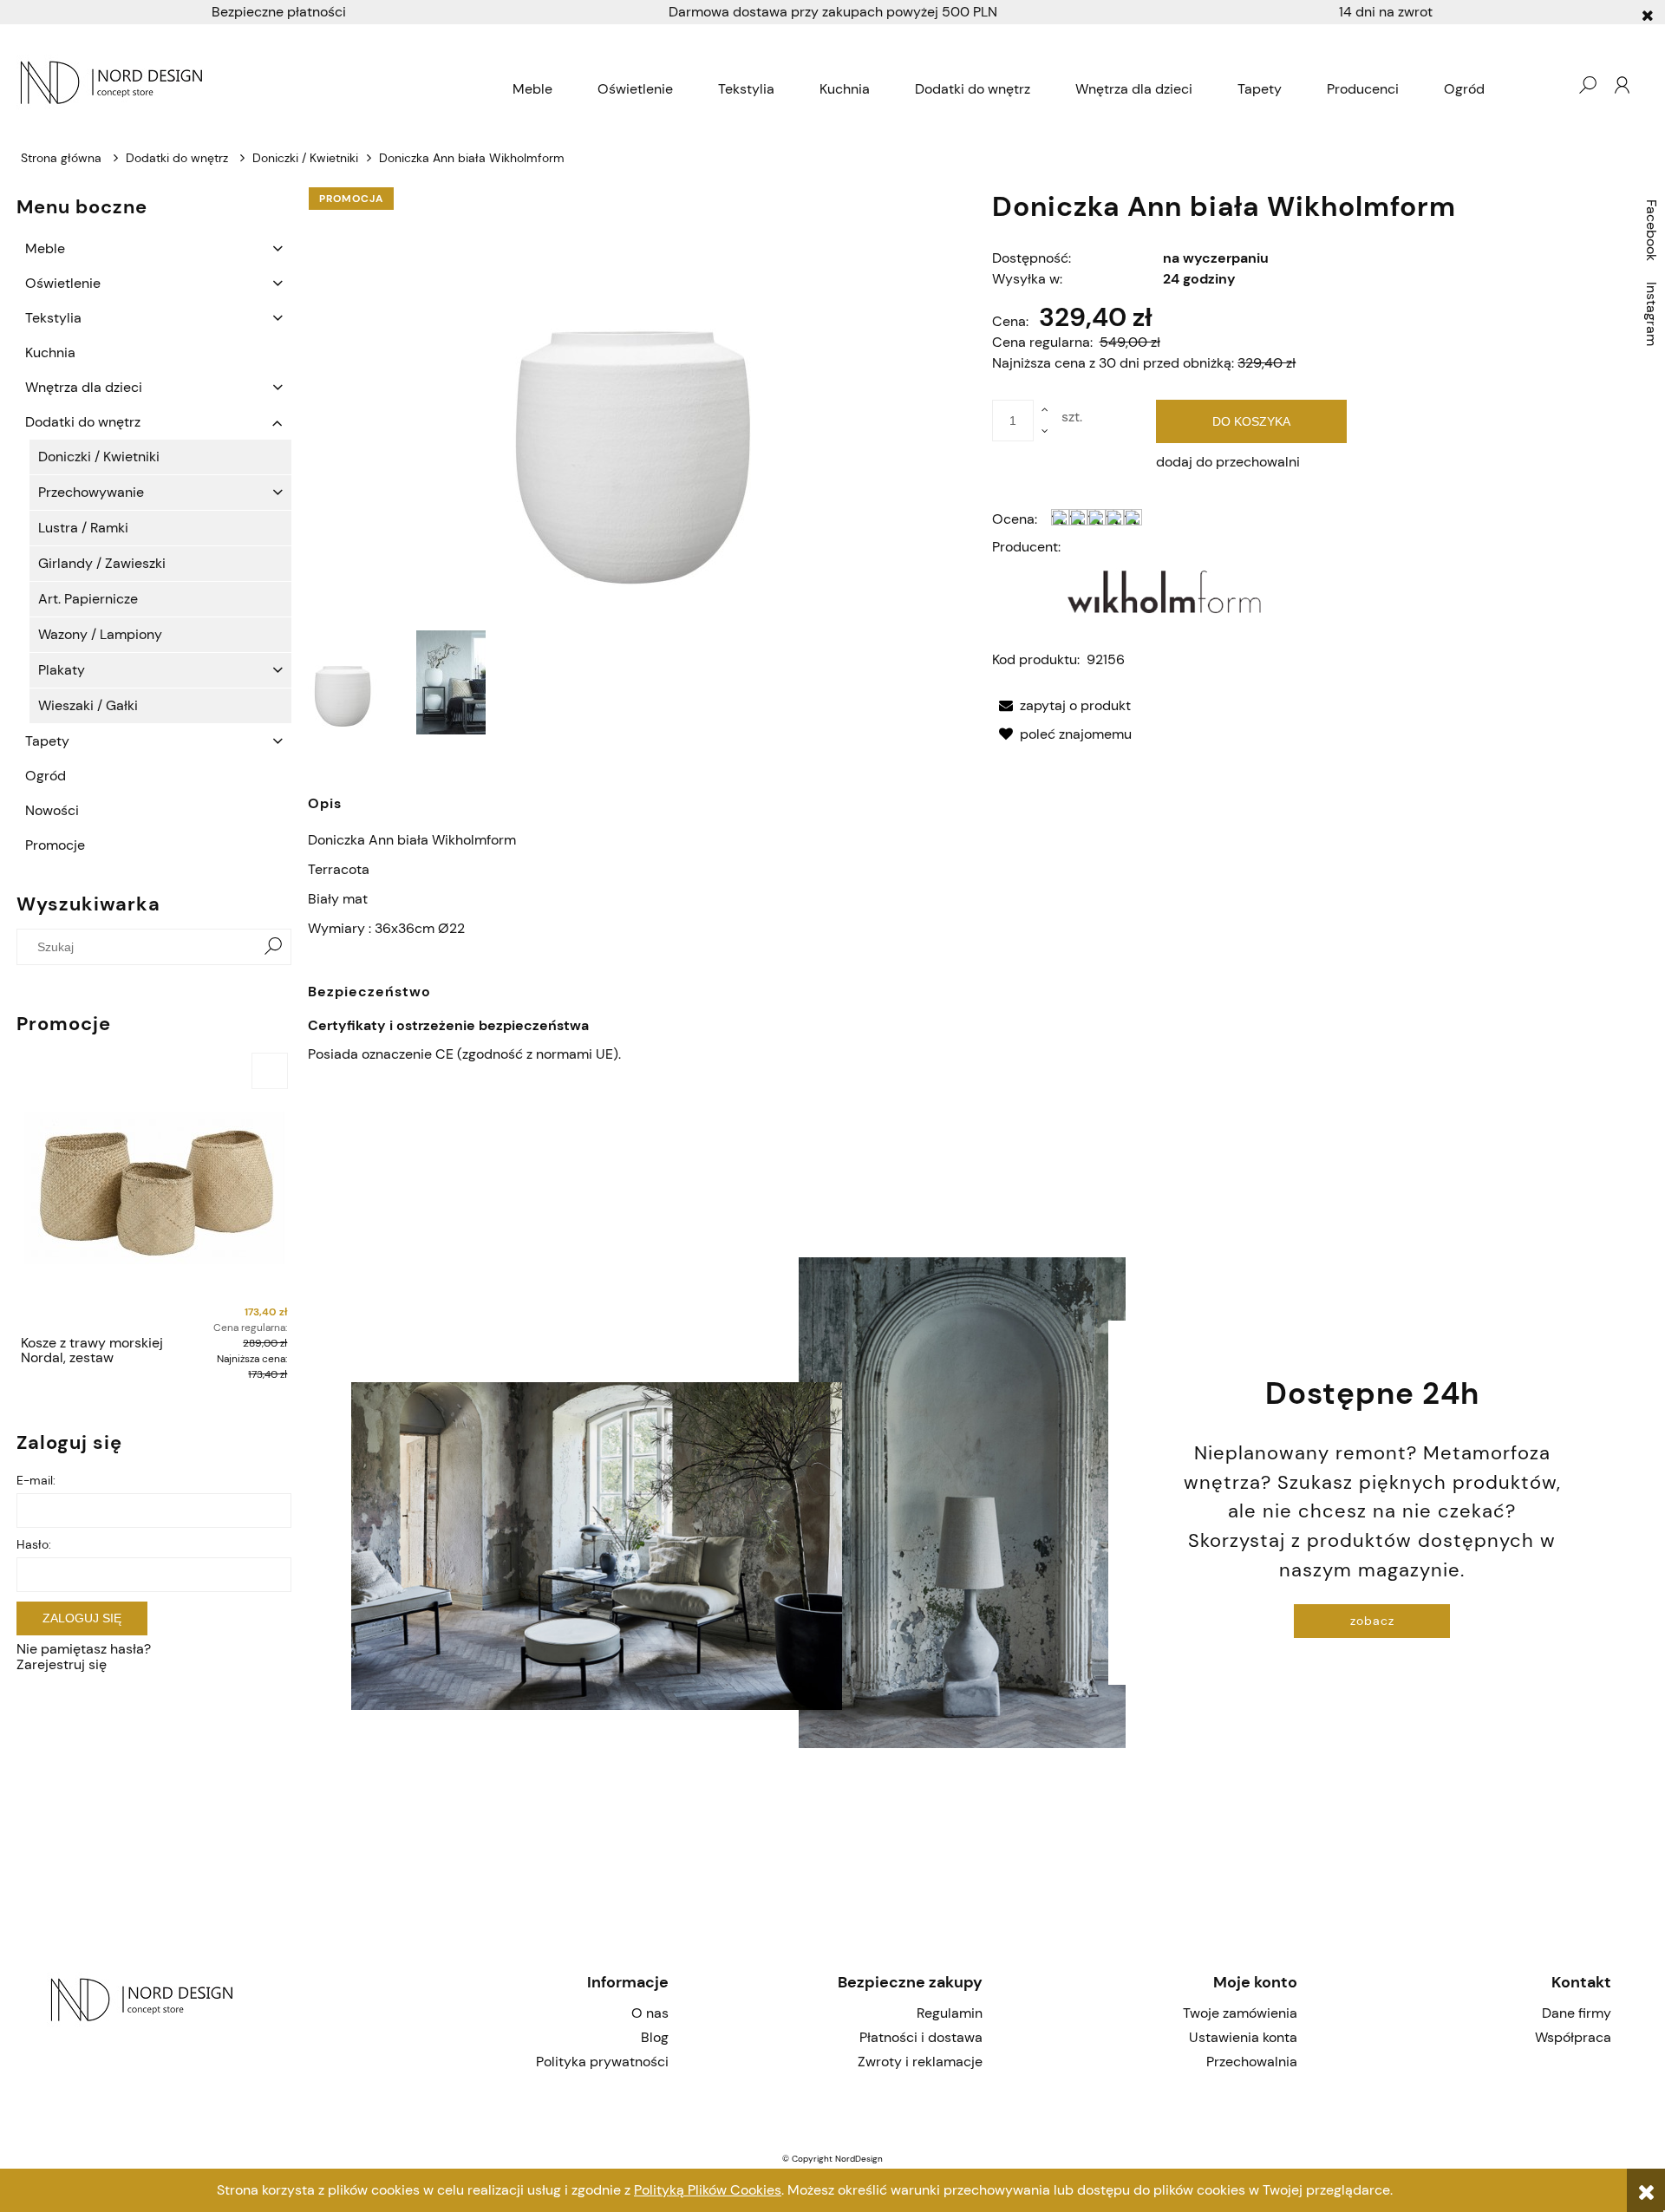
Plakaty (62, 670)
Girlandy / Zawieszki (102, 563)
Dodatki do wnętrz (83, 422)
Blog (654, 2037)
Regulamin (950, 2013)
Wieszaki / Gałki (88, 705)
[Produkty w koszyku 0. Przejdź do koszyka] (1552, 85)
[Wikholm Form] (1165, 588)
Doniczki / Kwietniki (99, 457)
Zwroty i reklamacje (920, 2062)
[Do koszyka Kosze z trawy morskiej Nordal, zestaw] (270, 1071)
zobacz (1372, 1621)
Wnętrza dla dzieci (84, 387)
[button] (1061, 705)
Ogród (46, 776)
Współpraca (1573, 2037)
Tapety (47, 741)
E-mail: (36, 1480)
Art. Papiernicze (88, 599)
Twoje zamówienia (1240, 2013)
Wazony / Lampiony (100, 634)
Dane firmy (1577, 2013)
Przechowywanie (91, 492)
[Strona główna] (254, 85)
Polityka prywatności (602, 2062)
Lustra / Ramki (83, 528)
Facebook (1652, 230)
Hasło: (34, 1544)
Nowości (52, 810)
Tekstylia (53, 318)
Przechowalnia (1251, 2062)
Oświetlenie (63, 283)
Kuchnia (50, 352)
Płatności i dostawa (921, 2037)
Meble (45, 248)
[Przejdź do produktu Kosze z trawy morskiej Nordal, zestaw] (154, 1188)
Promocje (55, 845)
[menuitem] (532, 89)
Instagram (1652, 314)
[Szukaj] (273, 947)
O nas (650, 2013)
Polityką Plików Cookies (708, 2190)
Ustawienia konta (1243, 2037)
